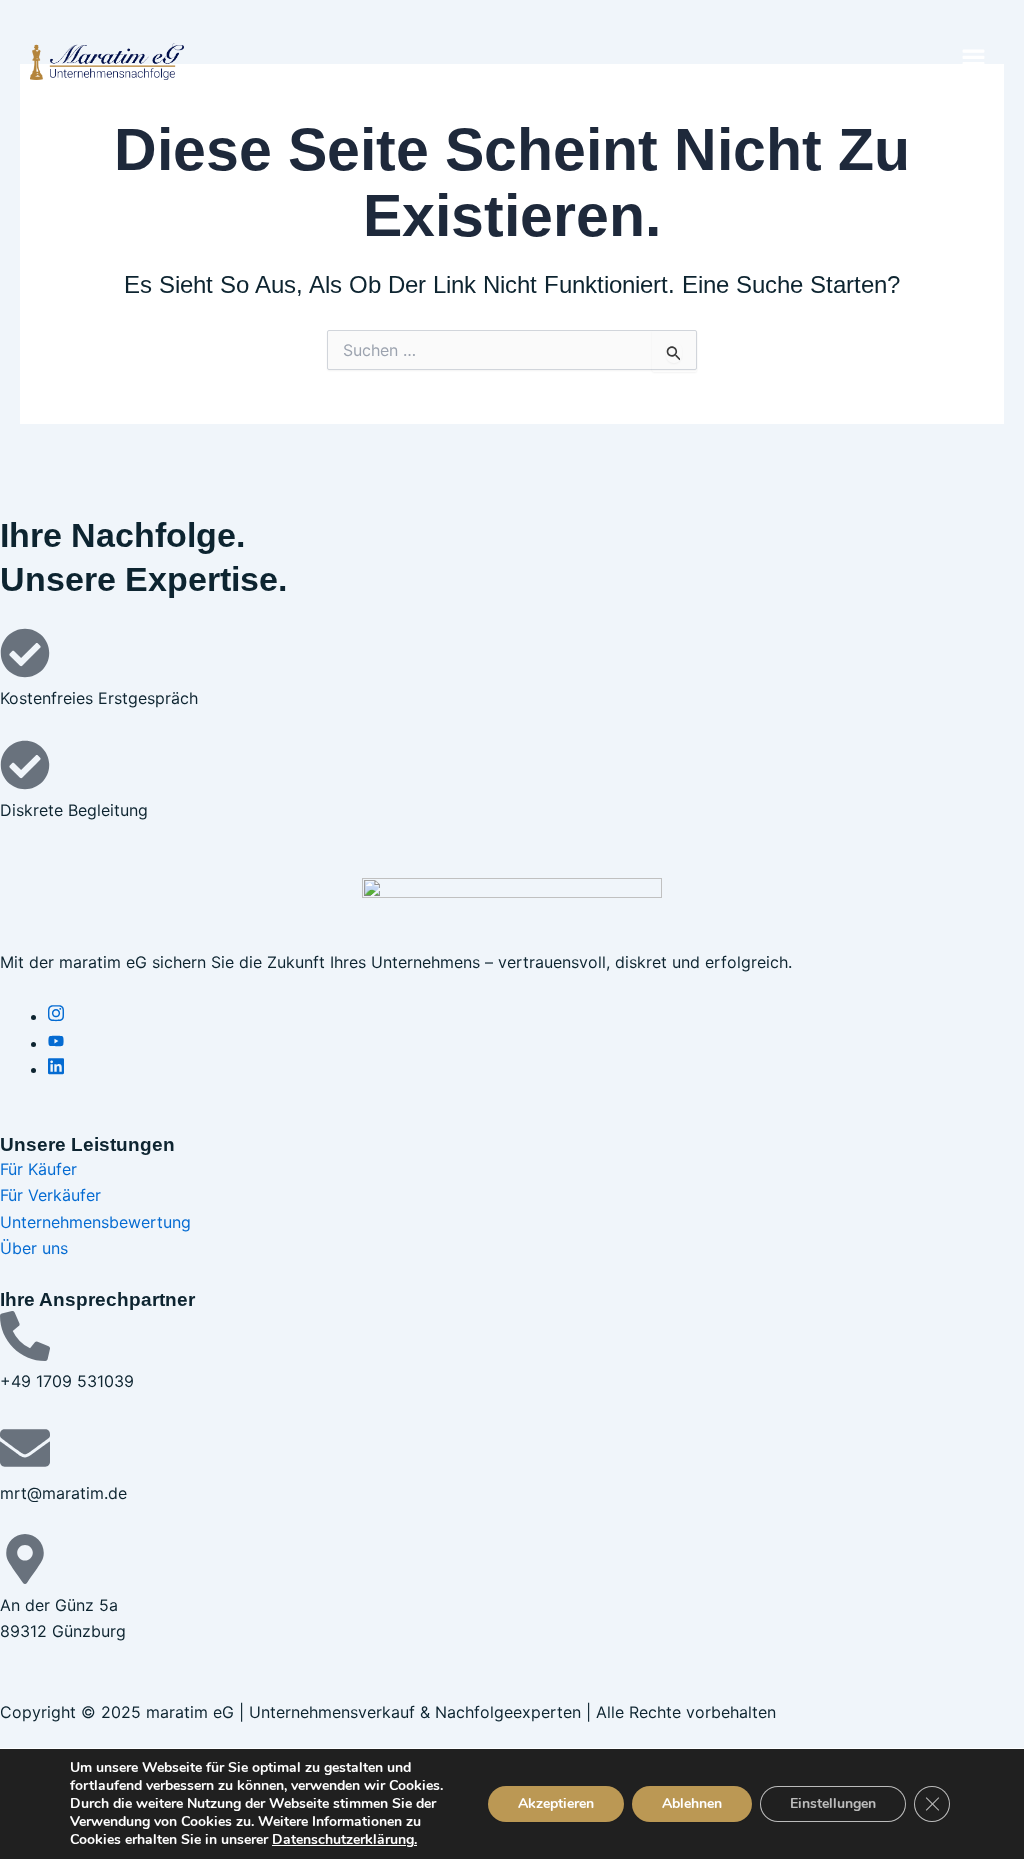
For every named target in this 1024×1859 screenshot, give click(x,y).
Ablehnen (692, 1803)
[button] (974, 61)
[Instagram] (56, 1016)
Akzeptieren (556, 1803)
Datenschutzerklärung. (344, 1839)
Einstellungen (833, 1803)
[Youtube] (56, 1043)
